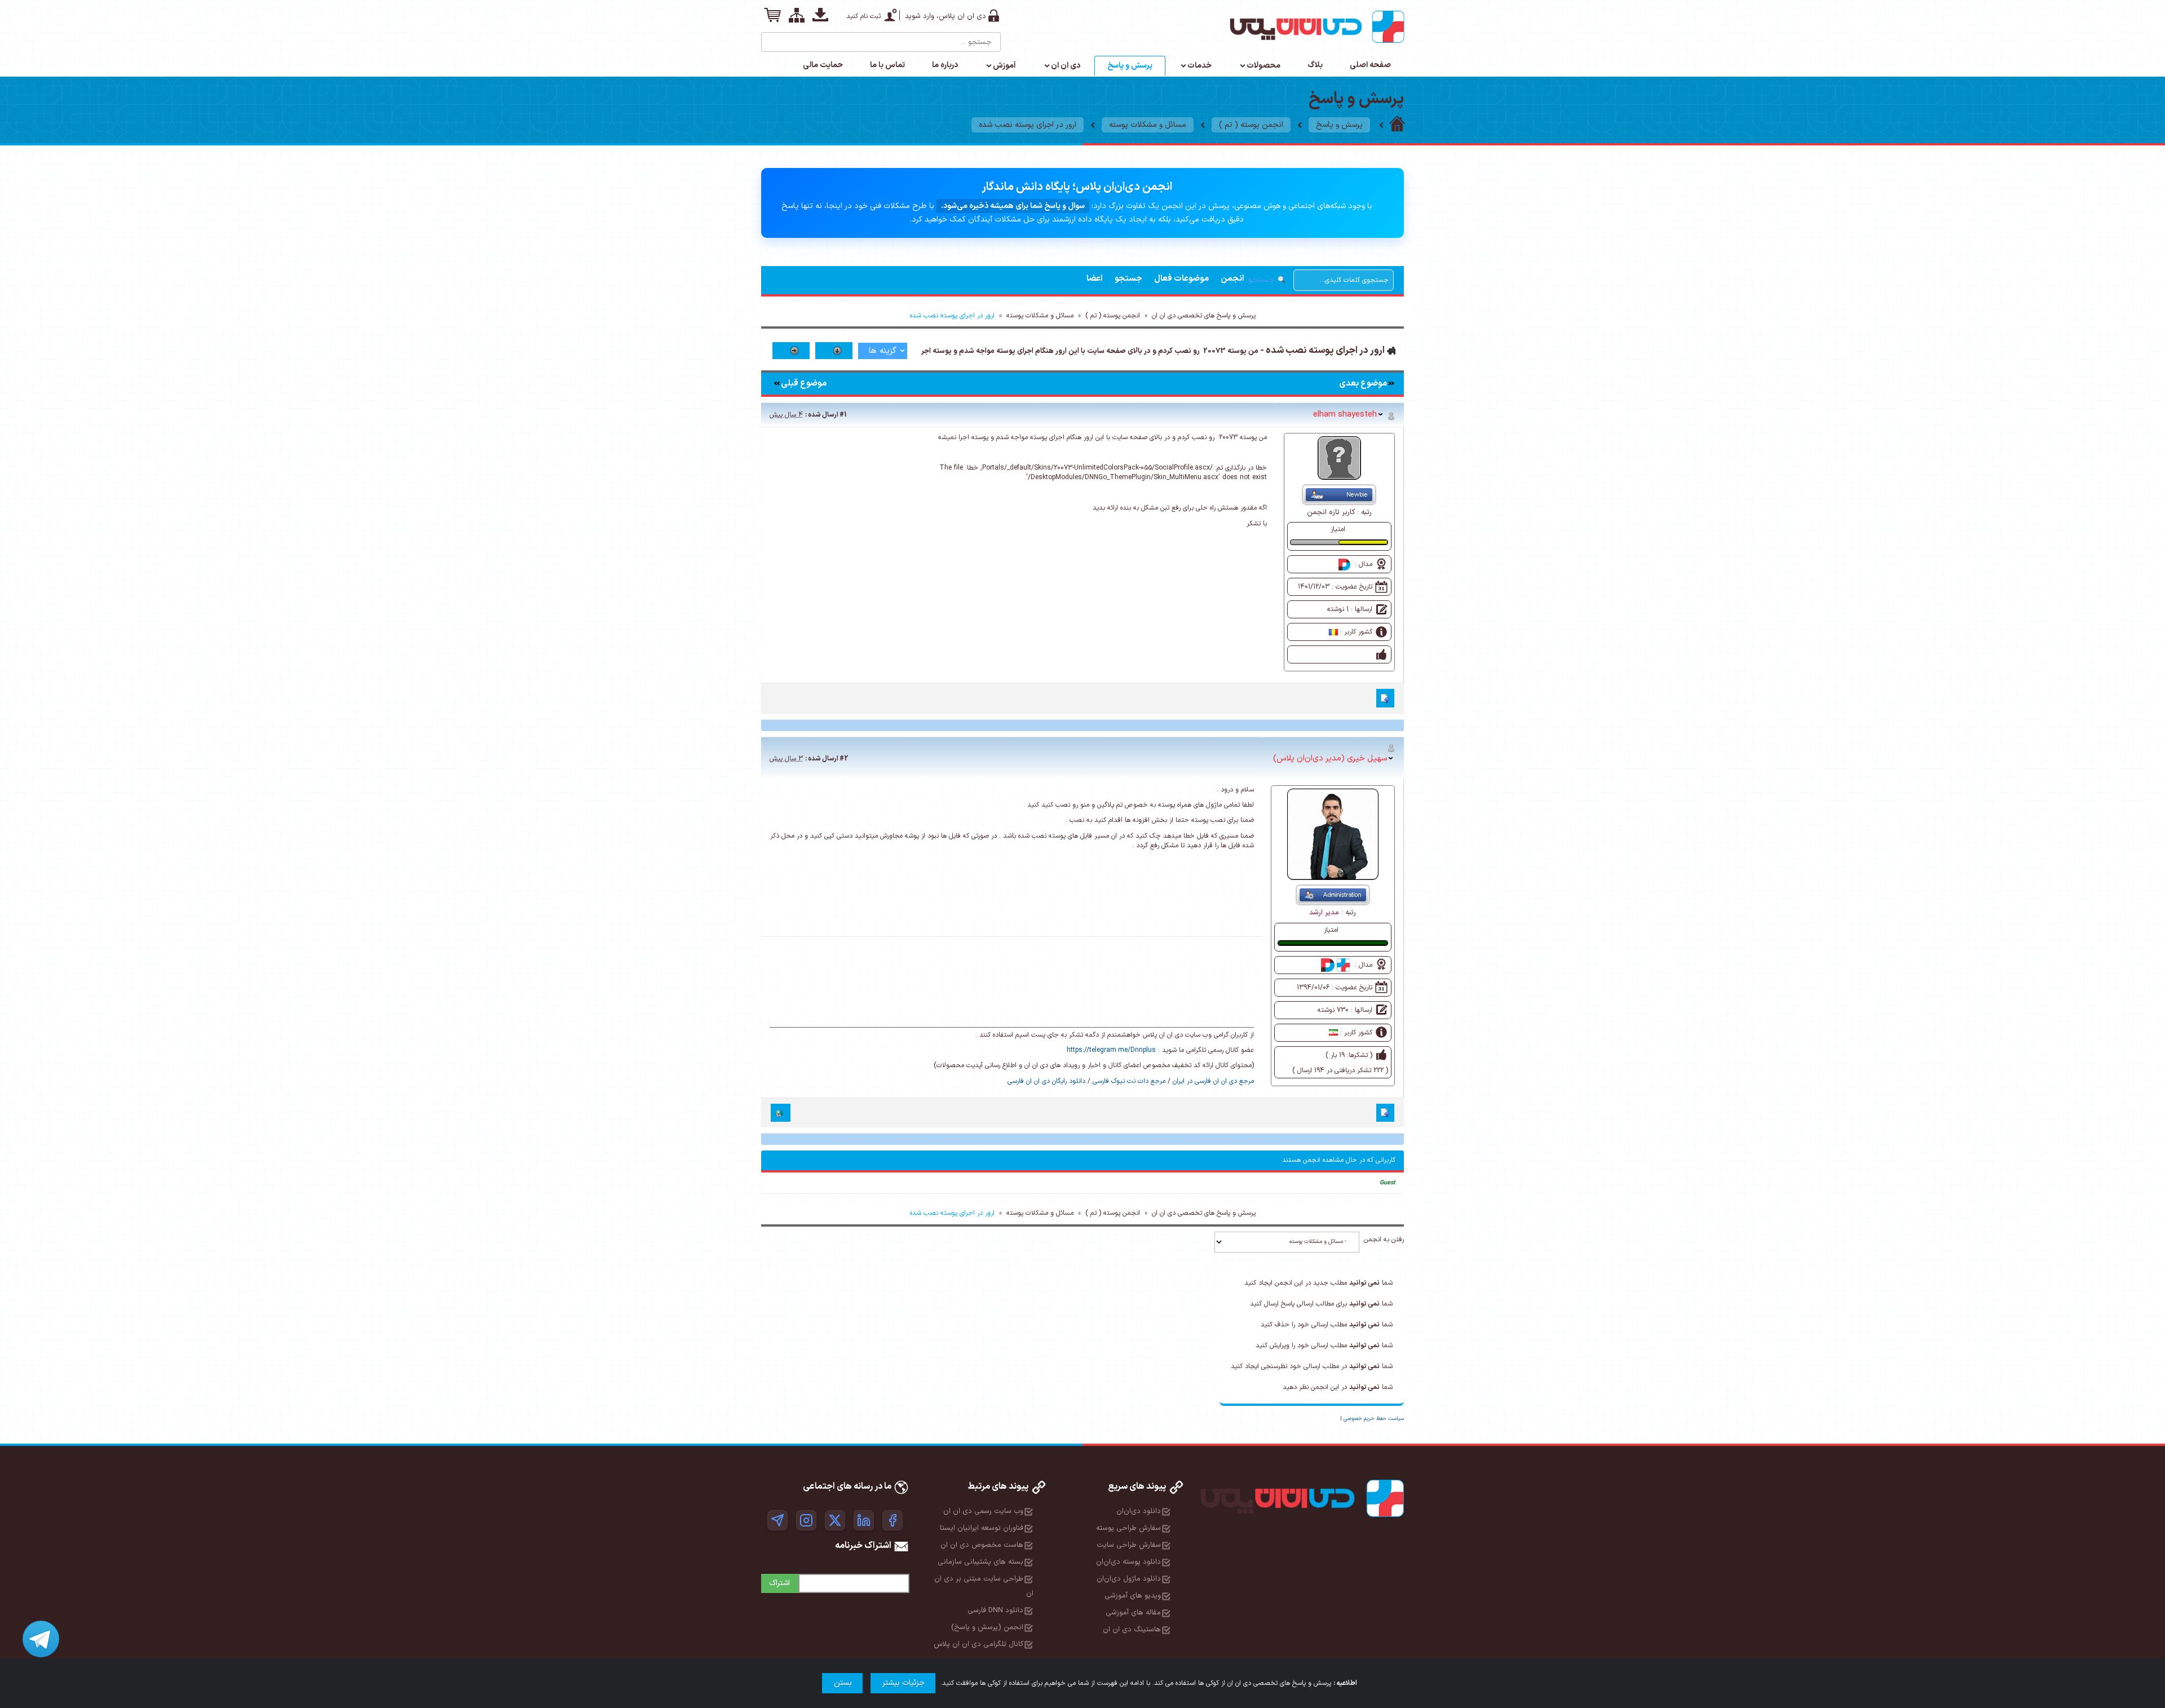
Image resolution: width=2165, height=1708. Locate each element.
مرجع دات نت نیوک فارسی (1129, 1081)
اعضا (1095, 279)
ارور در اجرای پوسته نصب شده (1028, 125)
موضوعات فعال (1181, 279)
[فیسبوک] (892, 1520)
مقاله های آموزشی (1133, 1613)
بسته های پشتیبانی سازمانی (980, 1562)
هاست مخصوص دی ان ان (982, 1545)
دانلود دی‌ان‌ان (1139, 1511)
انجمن (1232, 279)
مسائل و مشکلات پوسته (1148, 125)
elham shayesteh (1345, 414)
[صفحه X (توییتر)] (835, 1520)
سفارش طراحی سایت (1129, 1545)
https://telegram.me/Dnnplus (1111, 1050)
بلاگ (1315, 65)
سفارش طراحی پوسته (1128, 1528)
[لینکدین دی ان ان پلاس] (864, 1520)
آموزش (1004, 66)
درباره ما (945, 65)
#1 (843, 415)
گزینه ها (883, 351)
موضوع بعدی (1363, 384)
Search (771, 38)
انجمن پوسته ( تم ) (1251, 125)
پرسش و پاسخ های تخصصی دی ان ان (1204, 316)
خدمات (1199, 66)
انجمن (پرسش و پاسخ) (987, 1627)
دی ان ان (1066, 66)
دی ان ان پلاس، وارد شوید (945, 16)
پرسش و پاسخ (1130, 66)
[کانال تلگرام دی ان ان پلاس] (777, 1520)
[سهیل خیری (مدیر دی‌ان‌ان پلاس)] (1333, 834)
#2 (844, 759)
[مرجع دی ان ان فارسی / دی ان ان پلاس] (1397, 125)
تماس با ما (887, 65)
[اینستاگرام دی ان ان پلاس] (806, 1520)
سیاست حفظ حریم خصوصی (1374, 1419)
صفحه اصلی (1370, 65)
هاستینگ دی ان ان (1132, 1630)
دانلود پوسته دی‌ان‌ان (1128, 1562)
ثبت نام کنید (863, 16)
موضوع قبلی (804, 384)
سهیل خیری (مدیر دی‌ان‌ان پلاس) (1330, 758)
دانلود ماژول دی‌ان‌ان (1129, 1579)
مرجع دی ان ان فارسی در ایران (1213, 1081)
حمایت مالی (823, 65)
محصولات (1263, 66)
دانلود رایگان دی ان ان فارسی (1046, 1081)
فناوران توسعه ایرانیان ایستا (982, 1528)
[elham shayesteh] (1339, 458)
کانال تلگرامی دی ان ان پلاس (978, 1644)
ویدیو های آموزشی (1133, 1596)
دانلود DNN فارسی (995, 1610)
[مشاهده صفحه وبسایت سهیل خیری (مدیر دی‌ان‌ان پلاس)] (781, 1113)
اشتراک (779, 1583)
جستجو (1128, 279)
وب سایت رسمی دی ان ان (983, 1511)
